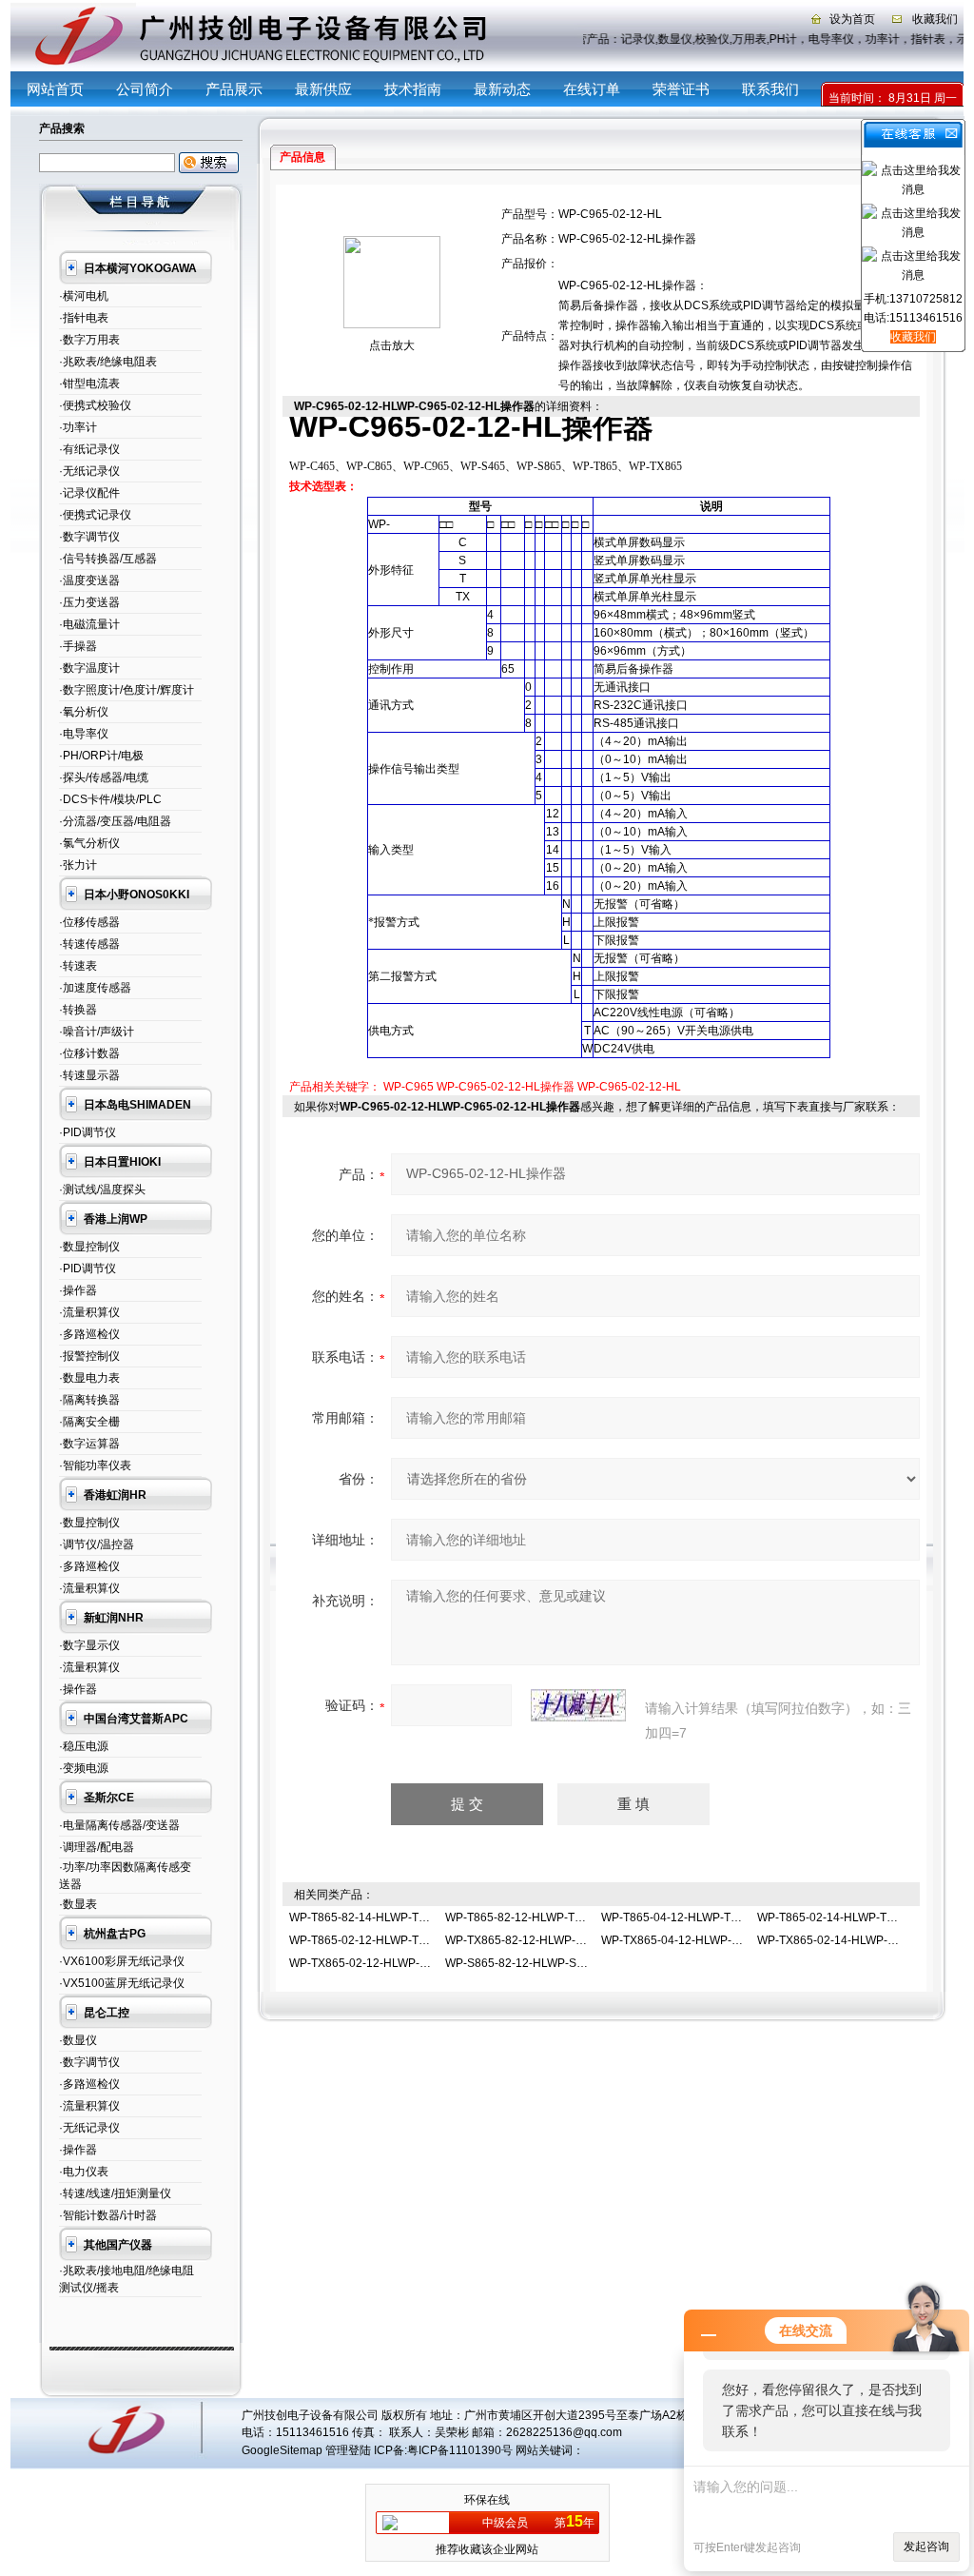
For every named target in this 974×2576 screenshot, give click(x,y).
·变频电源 (84, 1768)
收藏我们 (935, 19)
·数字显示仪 (89, 1645)
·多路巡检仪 (89, 1334)
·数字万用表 (89, 340)
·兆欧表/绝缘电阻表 (108, 362)
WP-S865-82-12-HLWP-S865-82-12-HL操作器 (565, 1963)
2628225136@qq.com (564, 2432)
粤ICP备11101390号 (460, 2450)
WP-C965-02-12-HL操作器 (506, 1087)
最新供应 (323, 89)
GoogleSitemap (282, 2450)
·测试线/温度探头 (102, 1190)
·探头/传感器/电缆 (104, 777)
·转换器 (78, 1010)
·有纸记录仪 (89, 449)
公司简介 (145, 89)
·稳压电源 (84, 1746)
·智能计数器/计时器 (108, 2215)
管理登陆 (348, 2450)
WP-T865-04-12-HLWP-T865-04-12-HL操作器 (720, 1917)
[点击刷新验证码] (578, 1705)
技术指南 (413, 89)
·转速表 (78, 966)
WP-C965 (409, 1087)
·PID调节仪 (88, 1132)
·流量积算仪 (89, 1312)
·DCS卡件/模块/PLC (110, 799)
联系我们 (770, 89)
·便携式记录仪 (95, 515)
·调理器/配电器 (97, 1847)
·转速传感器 (89, 944)
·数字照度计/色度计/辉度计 (127, 690)
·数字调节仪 (89, 537)
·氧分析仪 (84, 712)
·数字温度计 (89, 668)
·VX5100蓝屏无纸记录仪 (122, 1983)
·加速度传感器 (95, 988)
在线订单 (592, 89)
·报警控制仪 (89, 1356)
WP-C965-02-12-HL (629, 1087)
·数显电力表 (89, 1378)
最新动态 (502, 89)
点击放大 (392, 345)
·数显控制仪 (89, 1247)
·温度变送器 (89, 580)
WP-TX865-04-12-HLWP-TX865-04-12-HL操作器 (727, 1940)
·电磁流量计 (89, 624)
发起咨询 (926, 2547)
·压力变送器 (89, 602)
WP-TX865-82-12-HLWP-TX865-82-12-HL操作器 (571, 1940)
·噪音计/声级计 (97, 1032)
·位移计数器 (89, 1053)
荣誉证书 (681, 89)
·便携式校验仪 (95, 405)
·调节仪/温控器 (97, 1544)
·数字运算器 (89, 1444)
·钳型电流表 (89, 383)
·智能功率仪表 (95, 1465)
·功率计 (78, 427)
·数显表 (78, 1904)
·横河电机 (84, 296)
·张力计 (78, 865)
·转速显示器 (89, 1075)
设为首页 (852, 19)
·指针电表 (84, 318)
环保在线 (487, 2500)
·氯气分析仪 (89, 843)
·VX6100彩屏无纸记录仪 (122, 1961)
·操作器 (78, 1290)
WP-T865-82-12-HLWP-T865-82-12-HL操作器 (564, 1917)
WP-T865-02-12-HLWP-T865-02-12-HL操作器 (408, 1940)
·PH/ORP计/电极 (101, 756)
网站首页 (55, 89)
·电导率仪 (84, 734)
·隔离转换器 (89, 1400)
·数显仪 (78, 2040)
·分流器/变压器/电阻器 (115, 821)
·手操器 (78, 646)
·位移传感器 (89, 922)
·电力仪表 (84, 2172)
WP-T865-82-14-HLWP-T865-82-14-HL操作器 (408, 1917)
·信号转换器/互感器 (108, 559)
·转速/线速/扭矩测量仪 (115, 2193)
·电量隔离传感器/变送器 (119, 1825)
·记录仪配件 (89, 493)
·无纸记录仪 (89, 471)
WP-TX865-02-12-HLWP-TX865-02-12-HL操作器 (415, 1963)
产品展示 (234, 89)
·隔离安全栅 (89, 1422)
